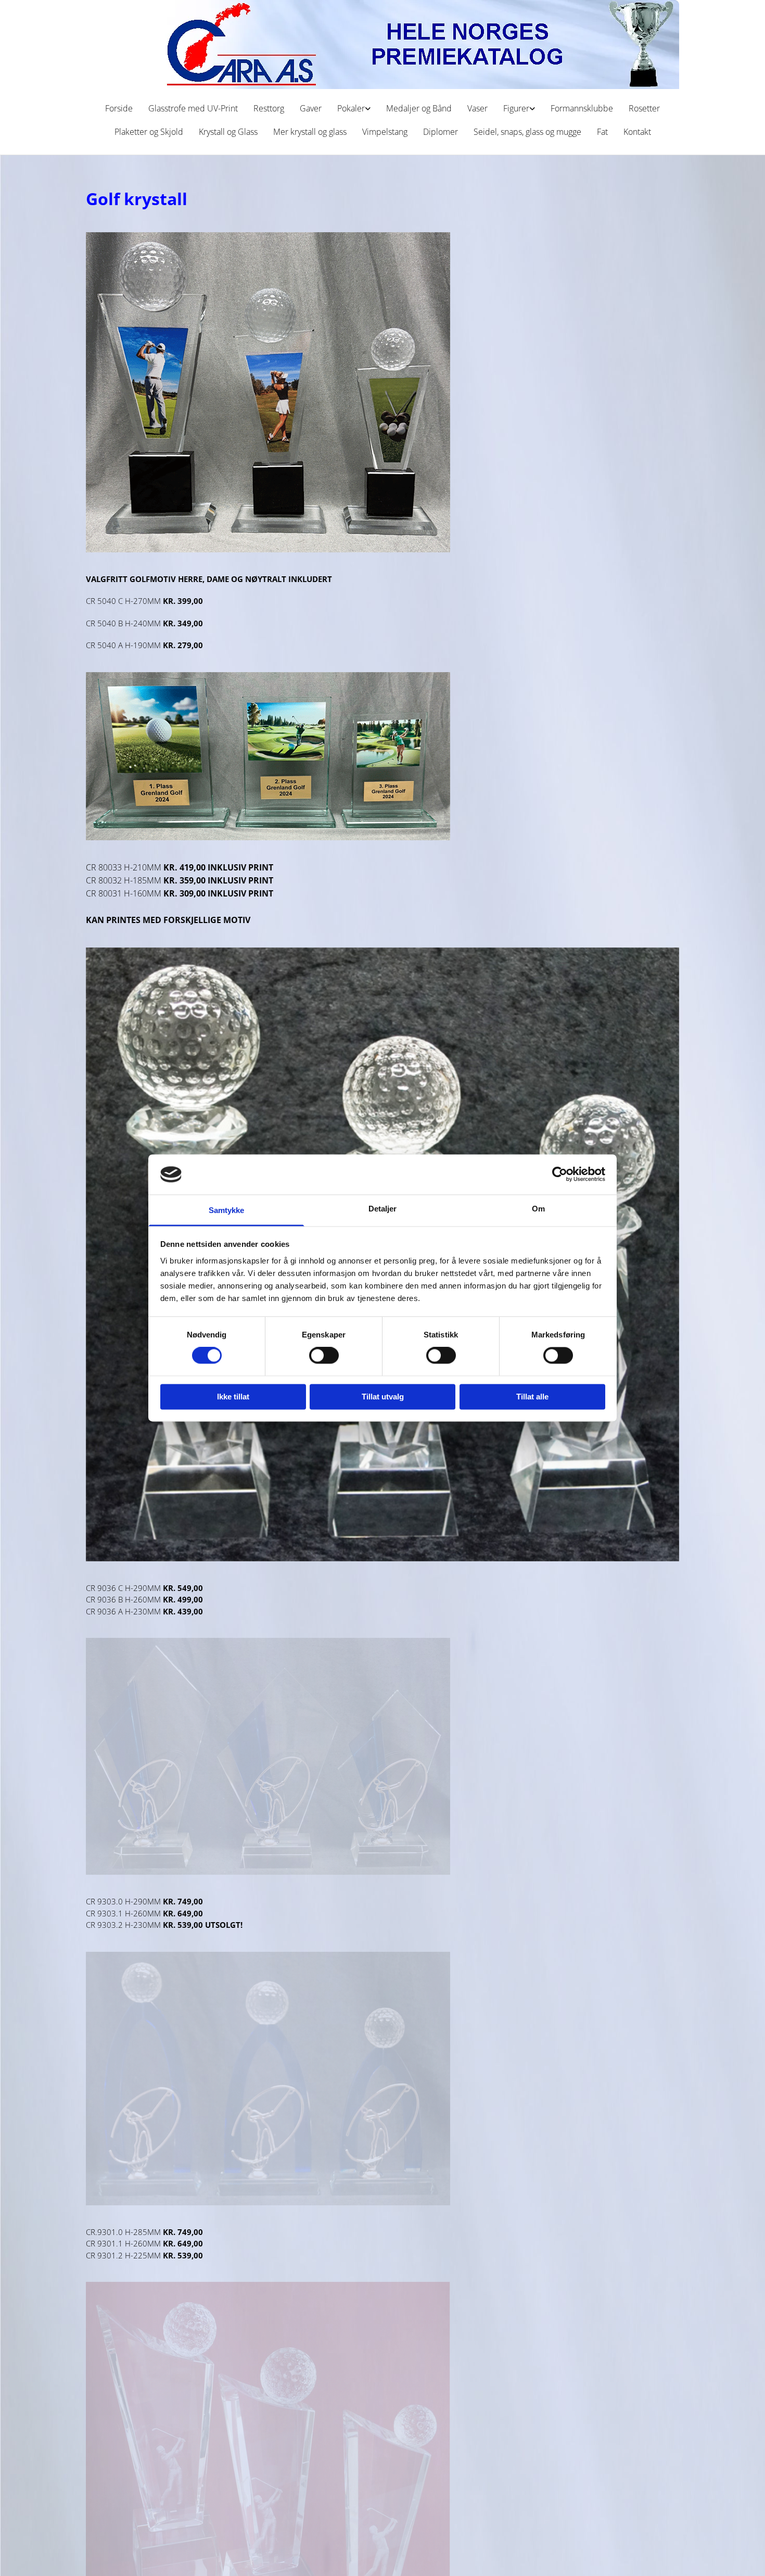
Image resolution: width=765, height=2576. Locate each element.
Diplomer (441, 132)
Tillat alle (532, 1397)
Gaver (311, 108)
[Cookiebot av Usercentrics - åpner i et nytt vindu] (560, 1175)
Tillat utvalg (383, 1397)
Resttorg (269, 108)
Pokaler (351, 108)
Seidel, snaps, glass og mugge (527, 132)
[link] (354, 109)
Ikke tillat (233, 1397)
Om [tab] (538, 1209)
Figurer (516, 108)
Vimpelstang (385, 132)
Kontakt (637, 132)
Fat (602, 132)
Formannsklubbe (582, 108)
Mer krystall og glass (310, 132)
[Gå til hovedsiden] (382, 45)
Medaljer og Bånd (419, 108)
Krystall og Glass (228, 132)
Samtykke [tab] (227, 1210)
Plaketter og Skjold (149, 132)
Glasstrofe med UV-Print (193, 108)
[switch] (324, 1356)
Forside (119, 108)
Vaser (477, 108)
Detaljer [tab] (383, 1209)
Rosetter (644, 108)
